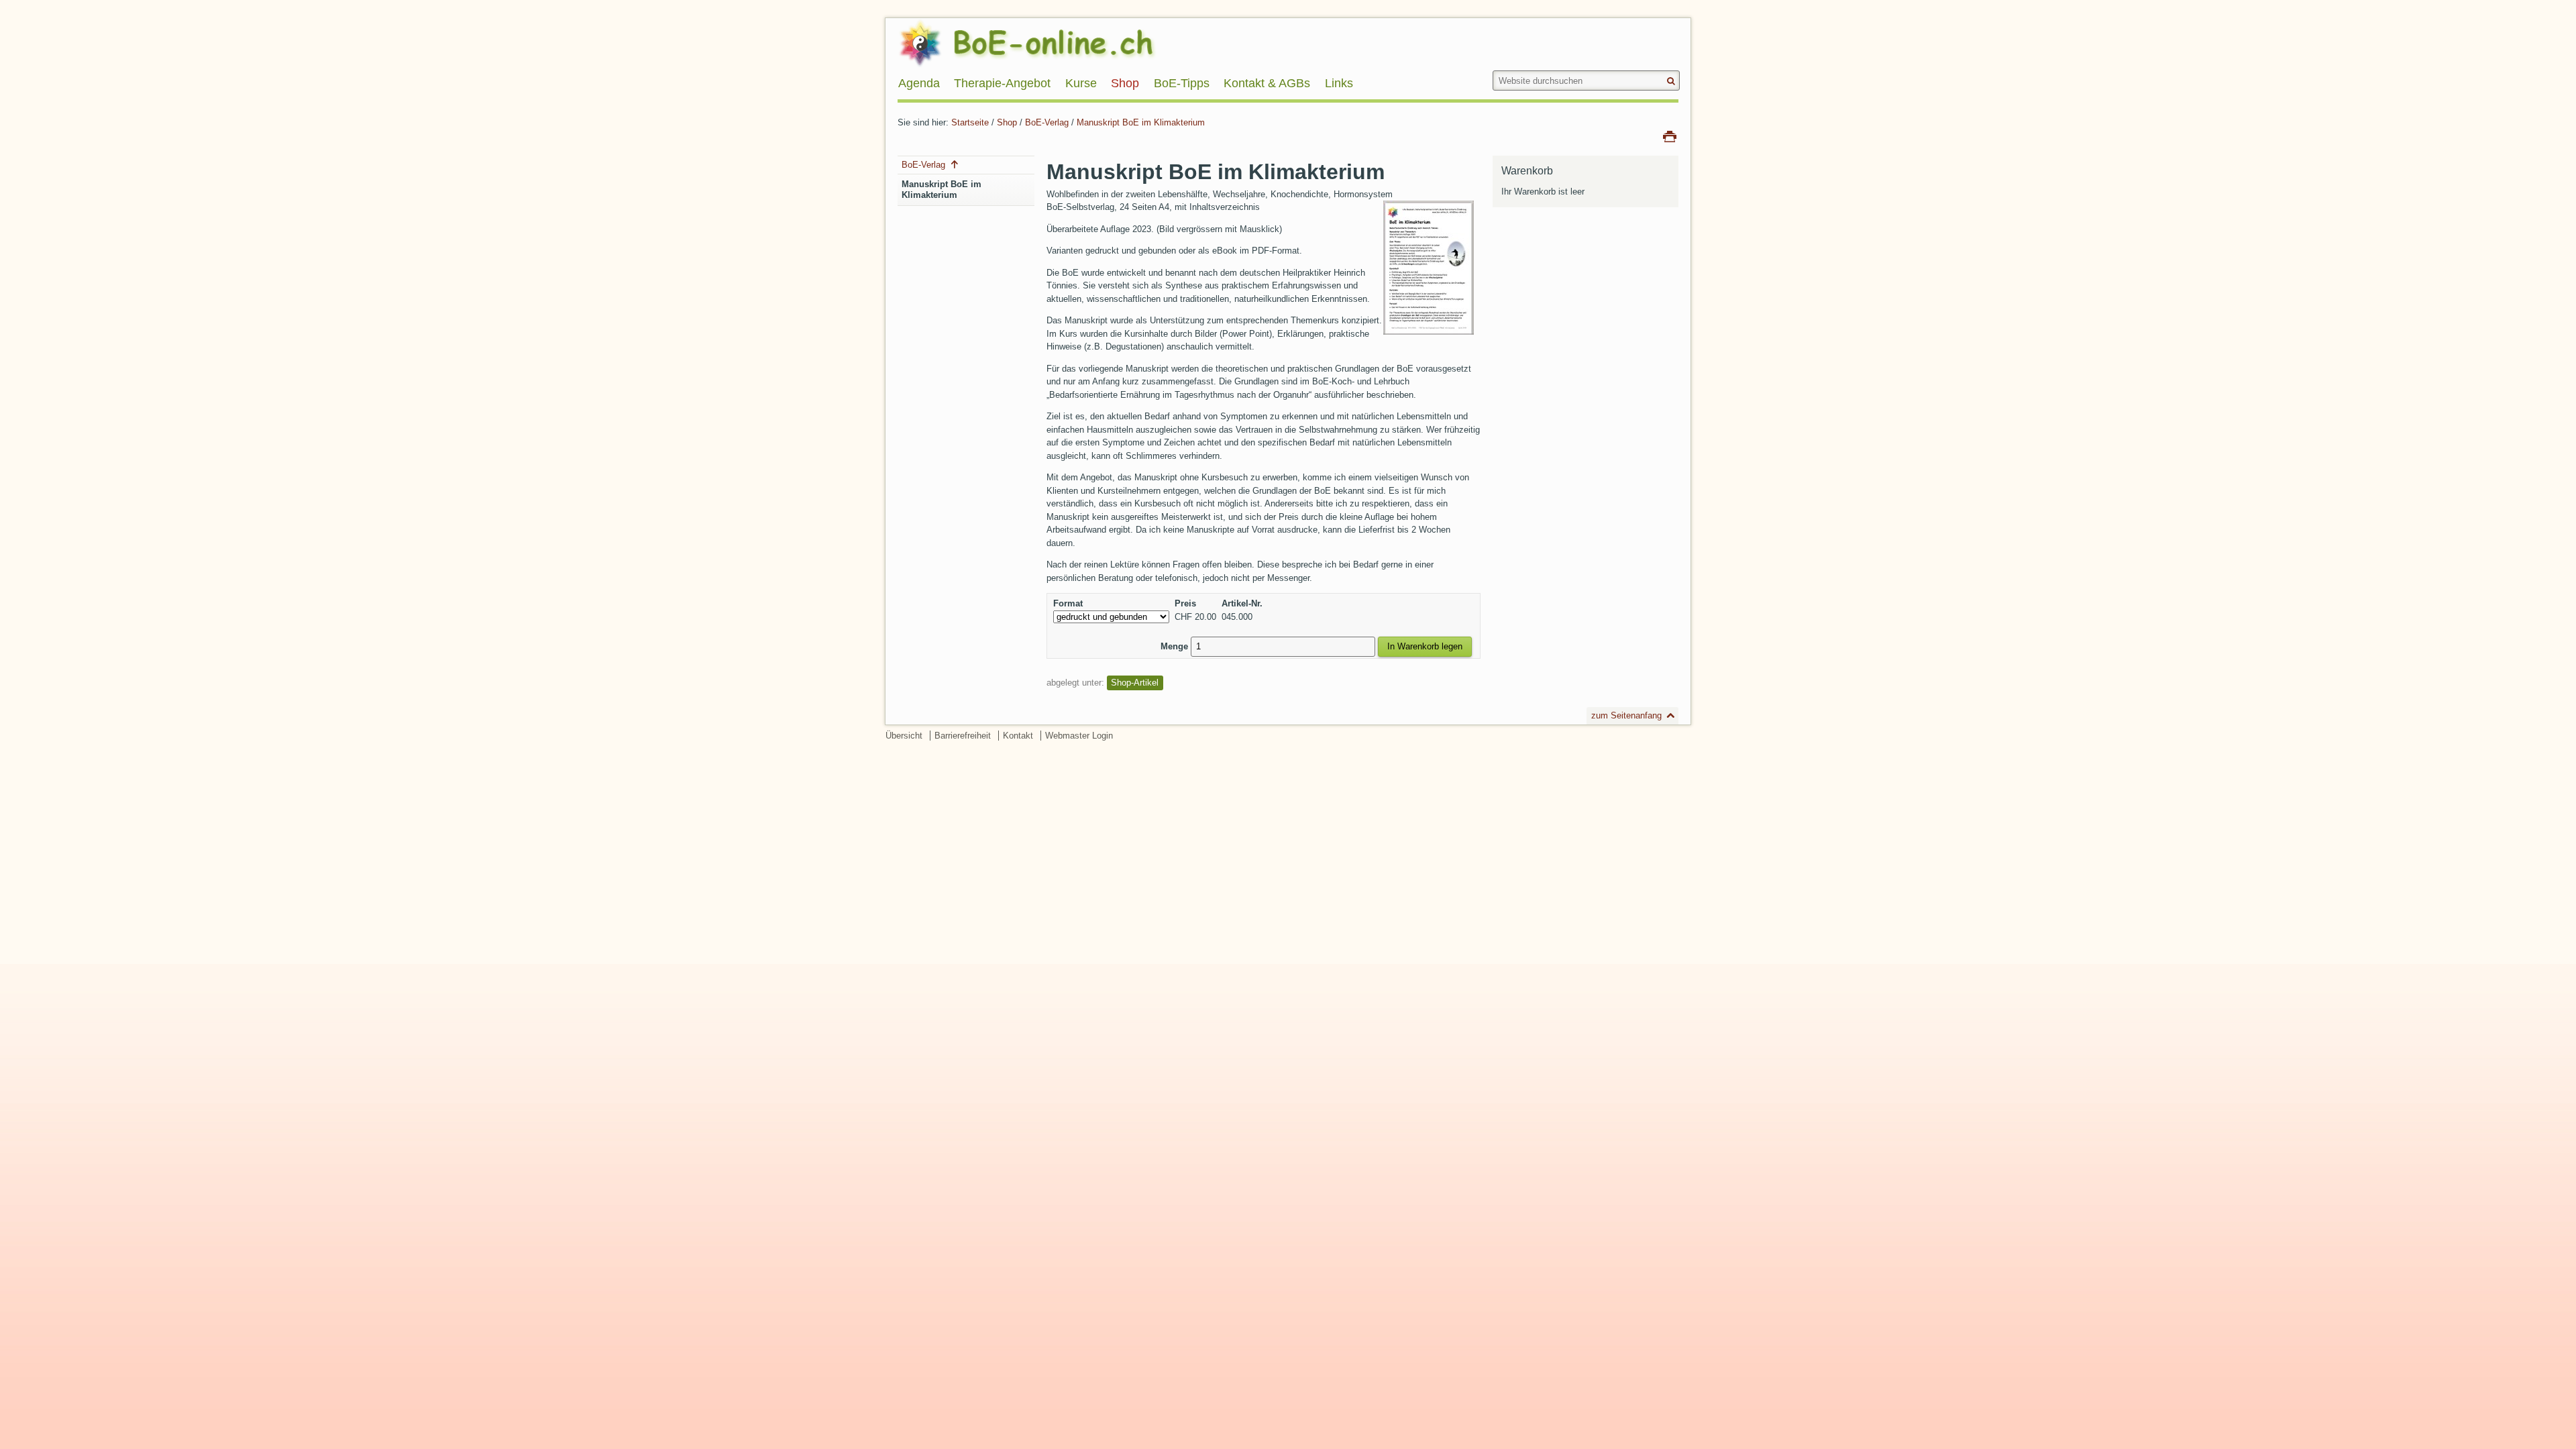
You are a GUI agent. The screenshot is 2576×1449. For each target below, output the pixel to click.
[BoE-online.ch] (1060, 43)
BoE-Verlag (1047, 122)
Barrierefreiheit (963, 736)
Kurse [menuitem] (1081, 83)
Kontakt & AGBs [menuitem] (1267, 83)
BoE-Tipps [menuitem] (1182, 83)
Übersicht (904, 736)
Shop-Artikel (1135, 683)
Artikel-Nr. (1242, 603)
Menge (1174, 646)
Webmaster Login (1079, 736)
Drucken (1670, 136)
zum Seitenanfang (1626, 715)
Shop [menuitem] (1125, 83)
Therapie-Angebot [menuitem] (1002, 83)
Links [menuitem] (1339, 83)
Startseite (970, 122)
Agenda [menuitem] (919, 83)
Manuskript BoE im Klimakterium (1141, 122)
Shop (1007, 122)
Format (1068, 603)
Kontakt (1018, 736)
